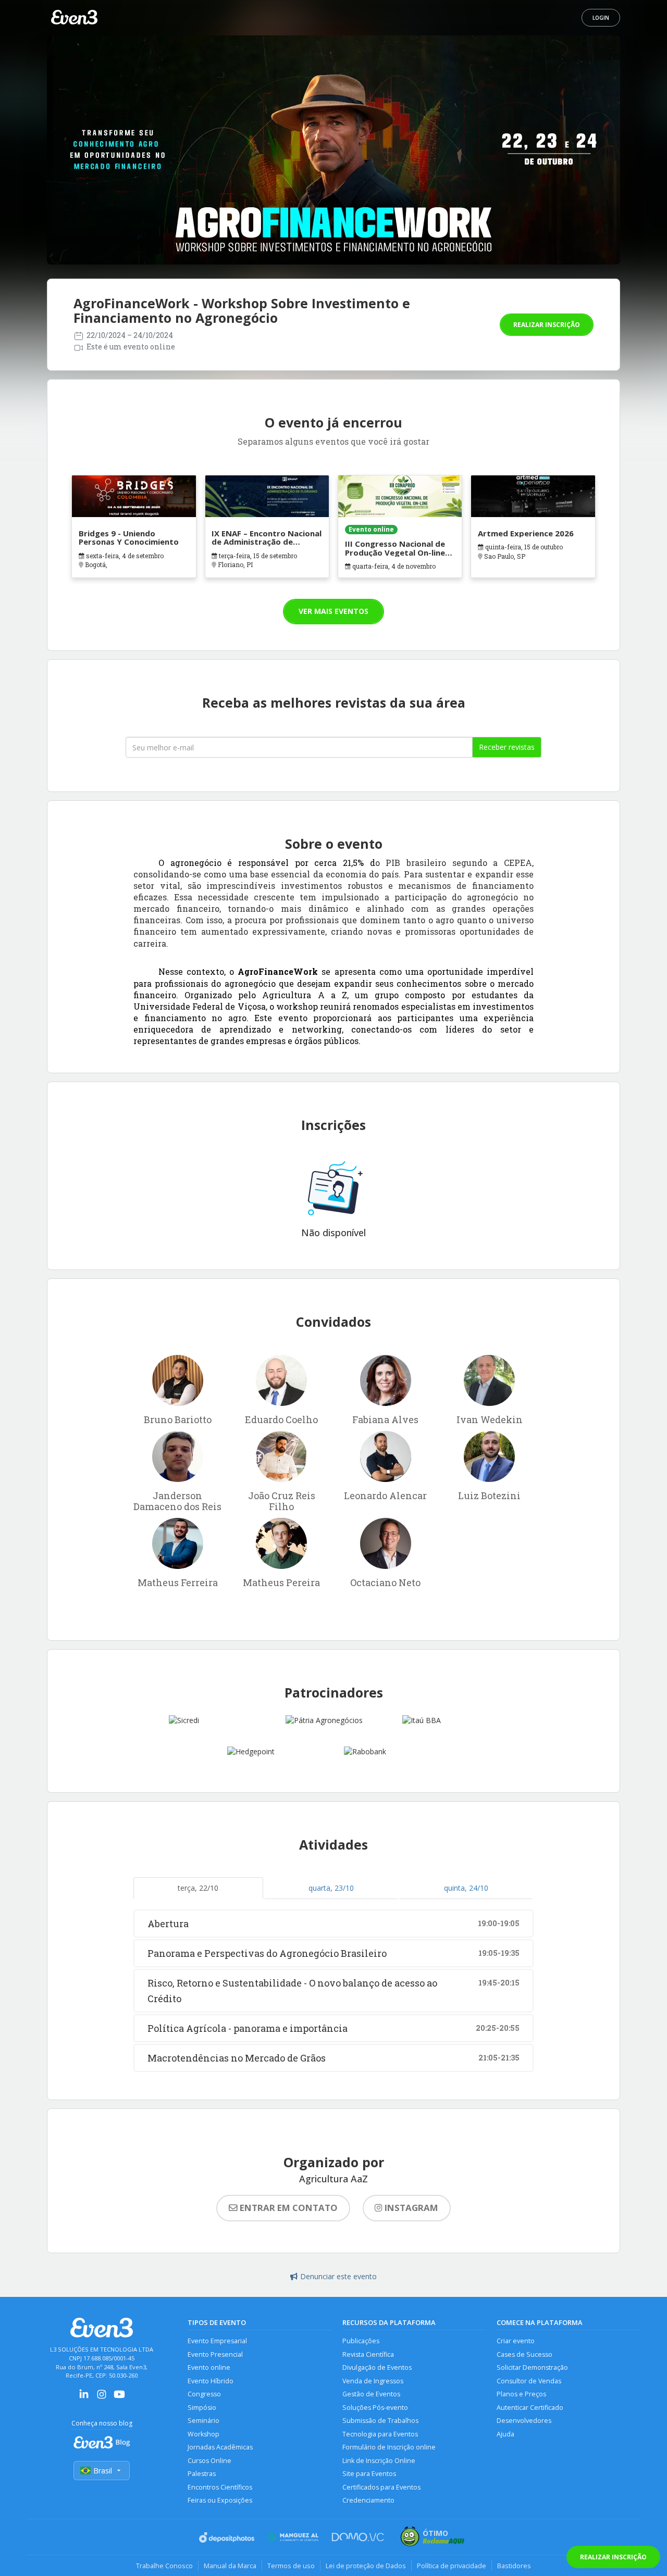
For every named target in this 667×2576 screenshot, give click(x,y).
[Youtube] (119, 2398)
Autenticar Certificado (530, 2408)
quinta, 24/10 (466, 1888)
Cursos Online (209, 2461)
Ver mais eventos (333, 611)
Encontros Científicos (220, 2487)
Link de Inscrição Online (379, 2461)
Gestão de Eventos (371, 2394)
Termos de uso (291, 2566)
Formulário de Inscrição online (389, 2447)
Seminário (203, 2421)
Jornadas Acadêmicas (220, 2447)
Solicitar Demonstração (532, 2367)
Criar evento (516, 2341)
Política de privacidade (452, 2566)
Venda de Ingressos (373, 2381)
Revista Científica (368, 2354)
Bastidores (514, 2566)
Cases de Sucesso (524, 2354)
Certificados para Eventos (381, 2487)
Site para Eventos (369, 2474)
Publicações (361, 2341)
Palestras (202, 2474)
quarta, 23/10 (331, 1888)
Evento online (209, 2367)
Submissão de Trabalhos (380, 2421)
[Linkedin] (84, 2398)
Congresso (204, 2394)
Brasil (103, 2471)
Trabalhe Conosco (164, 2566)
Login (601, 18)
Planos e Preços (521, 2394)
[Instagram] (102, 2398)
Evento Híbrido (211, 2381)
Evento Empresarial (217, 2341)
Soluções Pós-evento (375, 2408)
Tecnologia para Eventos (380, 2434)
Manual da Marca (230, 2566)
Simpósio (202, 2408)
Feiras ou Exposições (220, 2500)
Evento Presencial (215, 2354)
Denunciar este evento (338, 2276)
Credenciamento (368, 2500)
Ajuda (505, 2434)
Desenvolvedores (524, 2421)
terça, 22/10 (198, 1888)
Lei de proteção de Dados (366, 2566)
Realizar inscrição (547, 325)
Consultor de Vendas (529, 2381)
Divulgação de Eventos (377, 2367)
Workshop (203, 2434)
